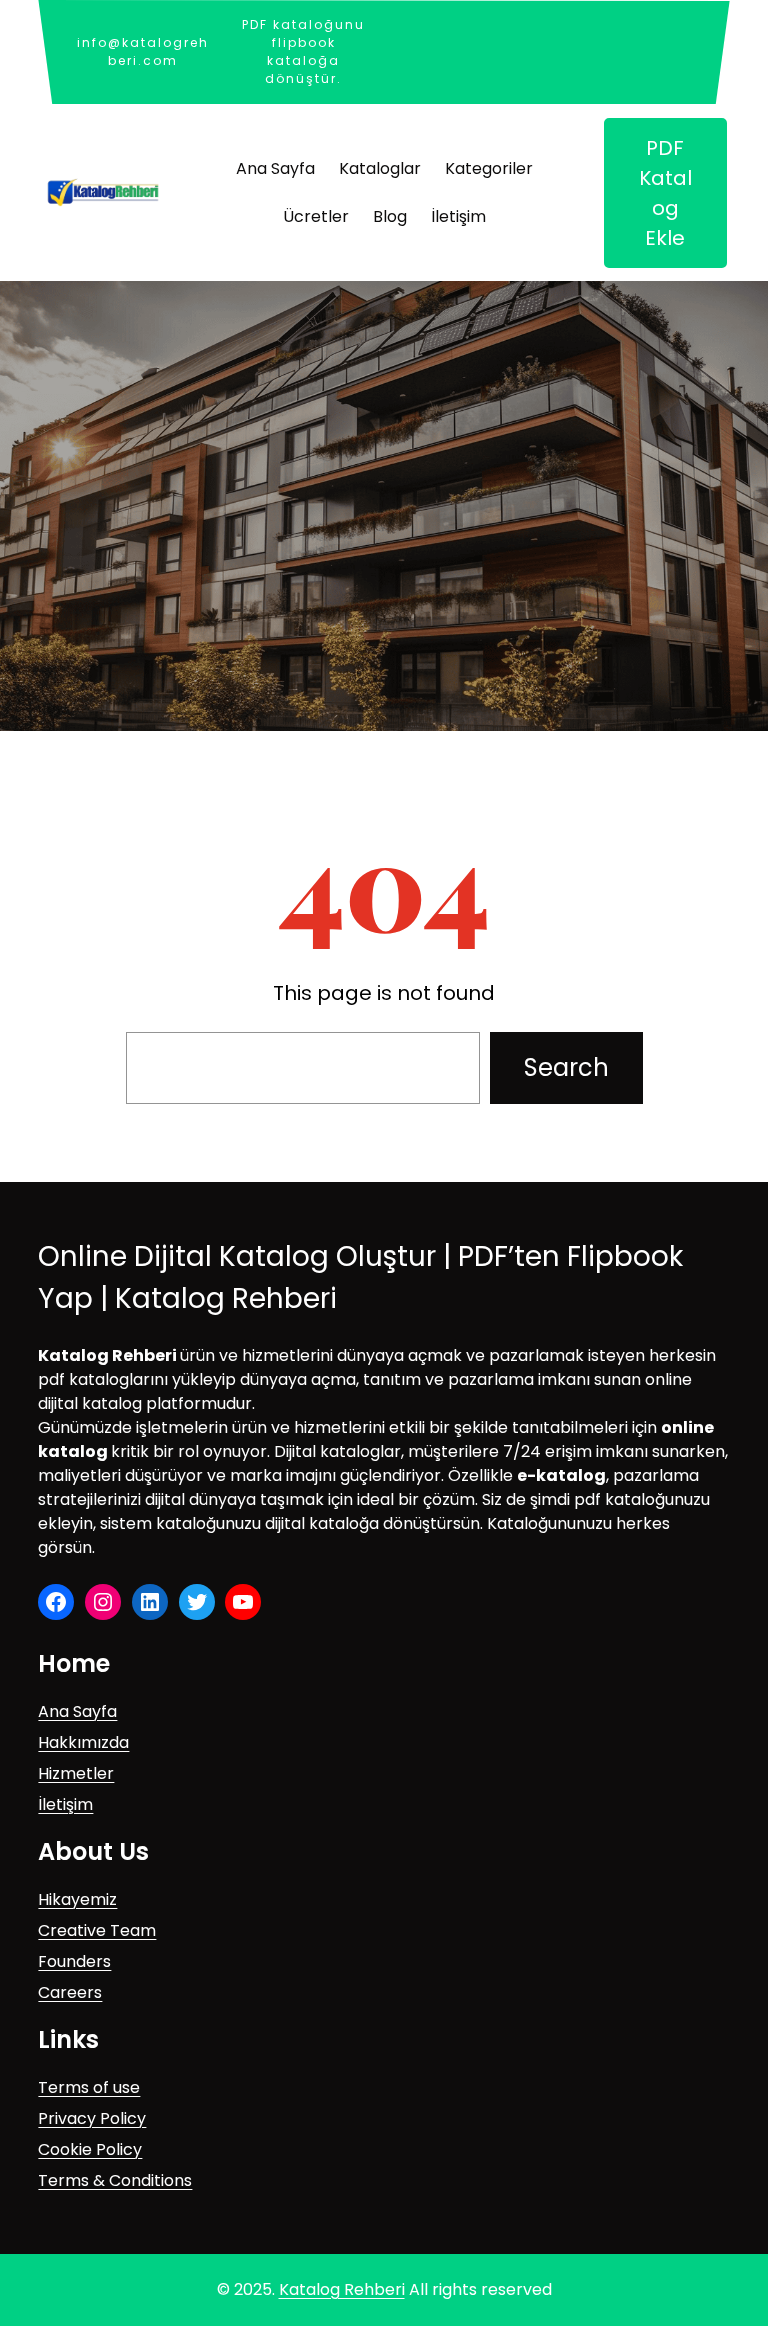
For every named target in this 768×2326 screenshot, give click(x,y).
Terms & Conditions (115, 2180)
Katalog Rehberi (342, 2289)
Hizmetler (76, 1773)
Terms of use (89, 2087)
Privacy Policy (92, 2118)
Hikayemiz (77, 1899)
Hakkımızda (83, 1742)
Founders (74, 1961)
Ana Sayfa (77, 1711)
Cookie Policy (90, 2149)
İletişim (65, 1804)
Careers (70, 1992)
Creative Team (97, 1930)
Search (566, 1067)
